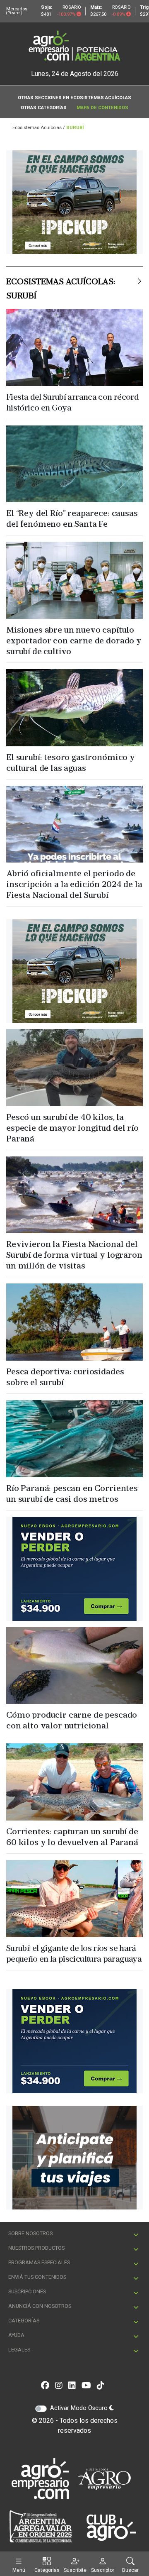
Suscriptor (103, 2570)
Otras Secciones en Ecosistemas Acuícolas (74, 98)
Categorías (47, 2570)
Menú (19, 2570)
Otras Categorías (44, 108)
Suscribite (75, 2570)
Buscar (130, 2570)
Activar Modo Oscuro (80, 2225)
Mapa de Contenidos (102, 108)
